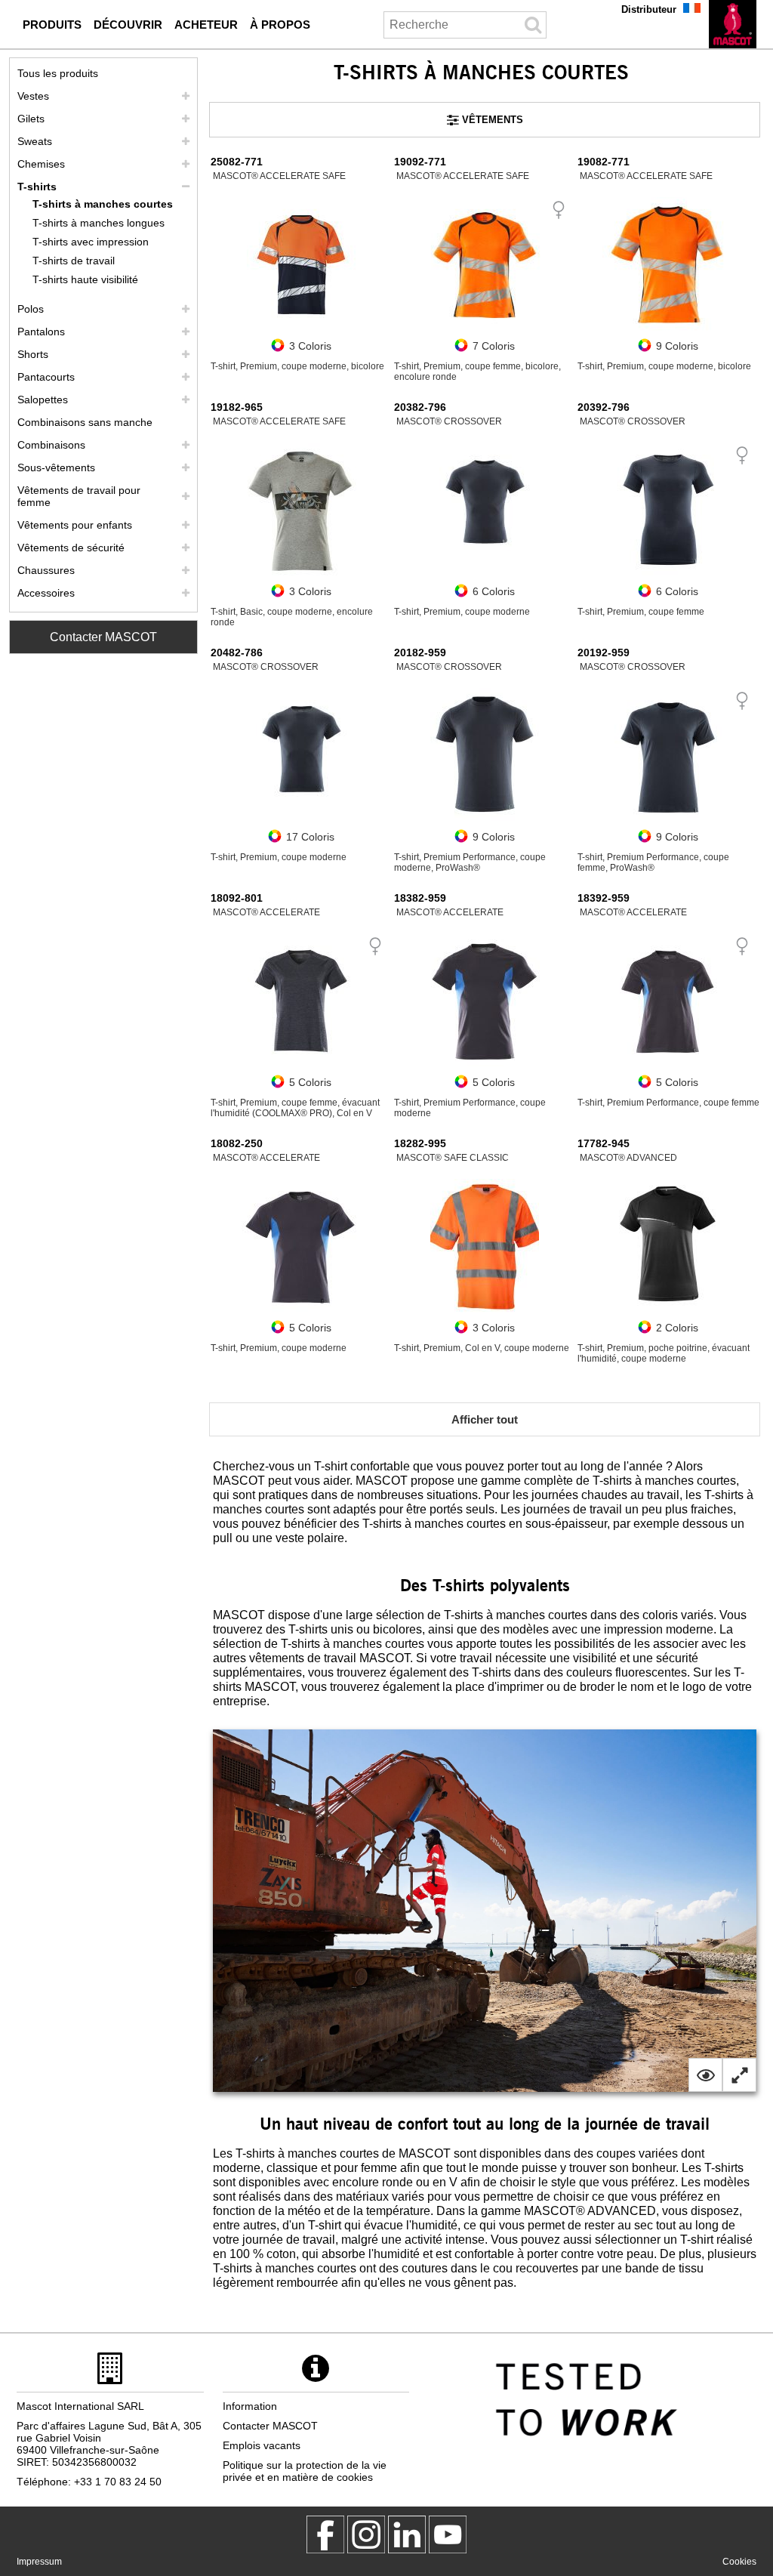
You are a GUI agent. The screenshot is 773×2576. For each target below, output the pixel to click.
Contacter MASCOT (103, 637)
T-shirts (37, 187)
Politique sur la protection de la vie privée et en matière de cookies (305, 2471)
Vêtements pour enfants (75, 525)
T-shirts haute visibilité (85, 279)
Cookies (739, 2562)
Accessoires (46, 593)
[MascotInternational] (448, 2534)
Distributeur (649, 9)
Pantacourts (46, 377)
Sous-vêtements (56, 467)
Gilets (31, 119)
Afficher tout (485, 1419)
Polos (31, 309)
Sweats (35, 141)
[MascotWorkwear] (325, 2534)
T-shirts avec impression (91, 242)
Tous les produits (58, 73)
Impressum (39, 2562)
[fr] (733, 24)
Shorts (33, 354)
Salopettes (43, 400)
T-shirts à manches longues (99, 223)
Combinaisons (51, 445)
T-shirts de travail (74, 261)
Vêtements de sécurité (71, 548)
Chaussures (46, 570)
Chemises (41, 164)
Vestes (33, 96)
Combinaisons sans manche (85, 422)
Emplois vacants (262, 2445)
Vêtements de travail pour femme (79, 496)
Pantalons (41, 332)
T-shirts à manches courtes (103, 204)
